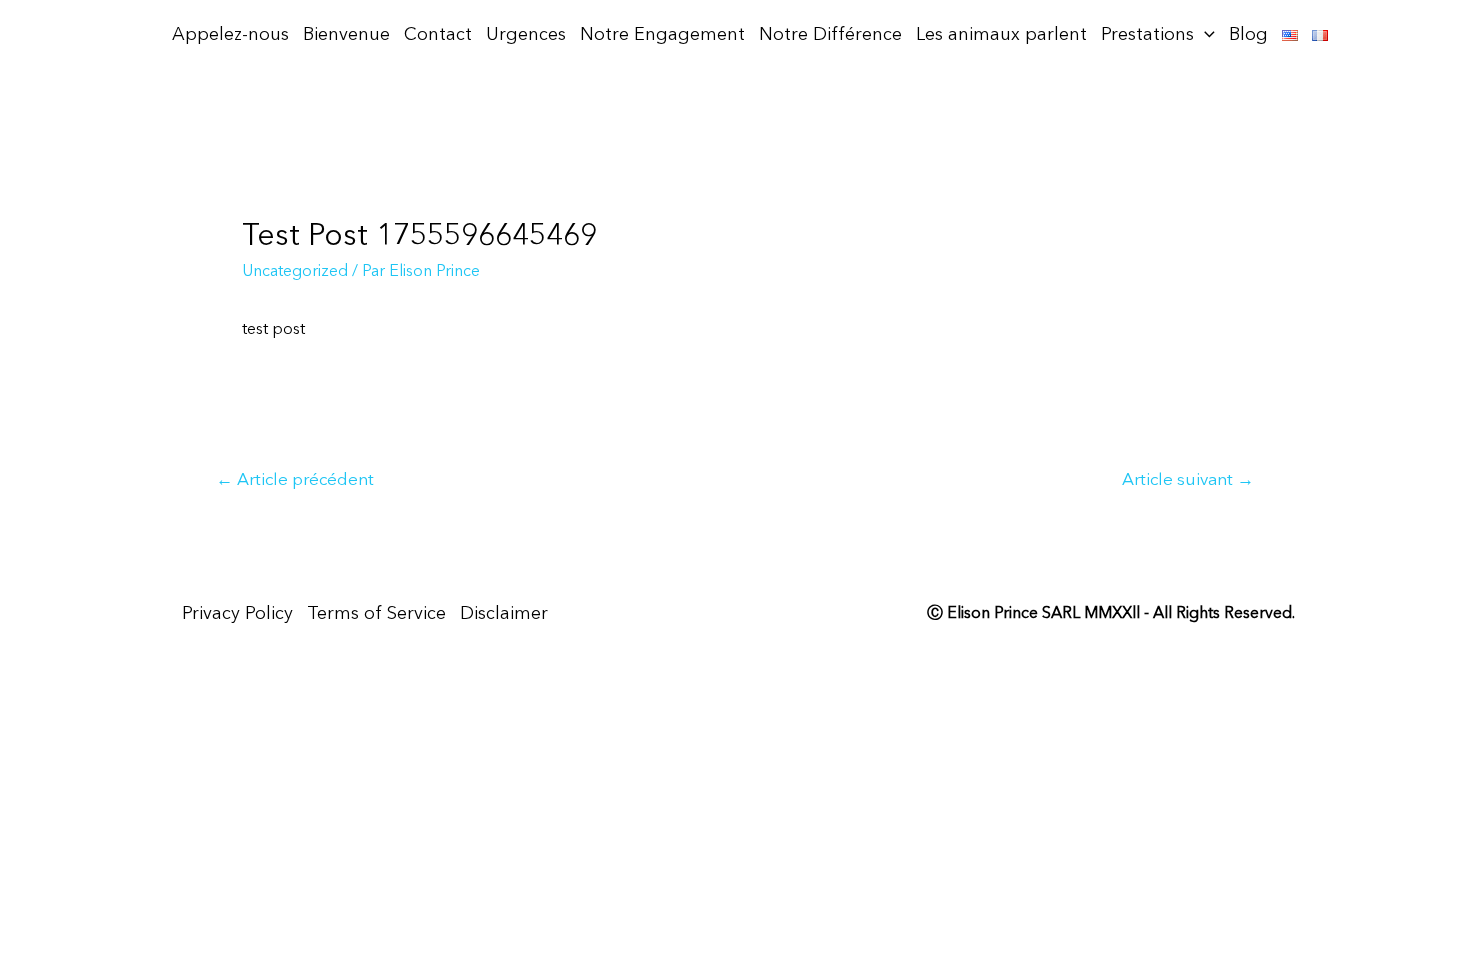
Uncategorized (295, 272)
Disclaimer (504, 614)
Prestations (1147, 35)
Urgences (526, 35)
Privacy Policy (237, 614)
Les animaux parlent (1001, 35)
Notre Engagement (662, 35)
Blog (1248, 35)
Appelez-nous (230, 35)
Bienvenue (346, 35)
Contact (438, 35)
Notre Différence (830, 35)
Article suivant (1188, 480)
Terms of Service (376, 614)
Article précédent (295, 480)
